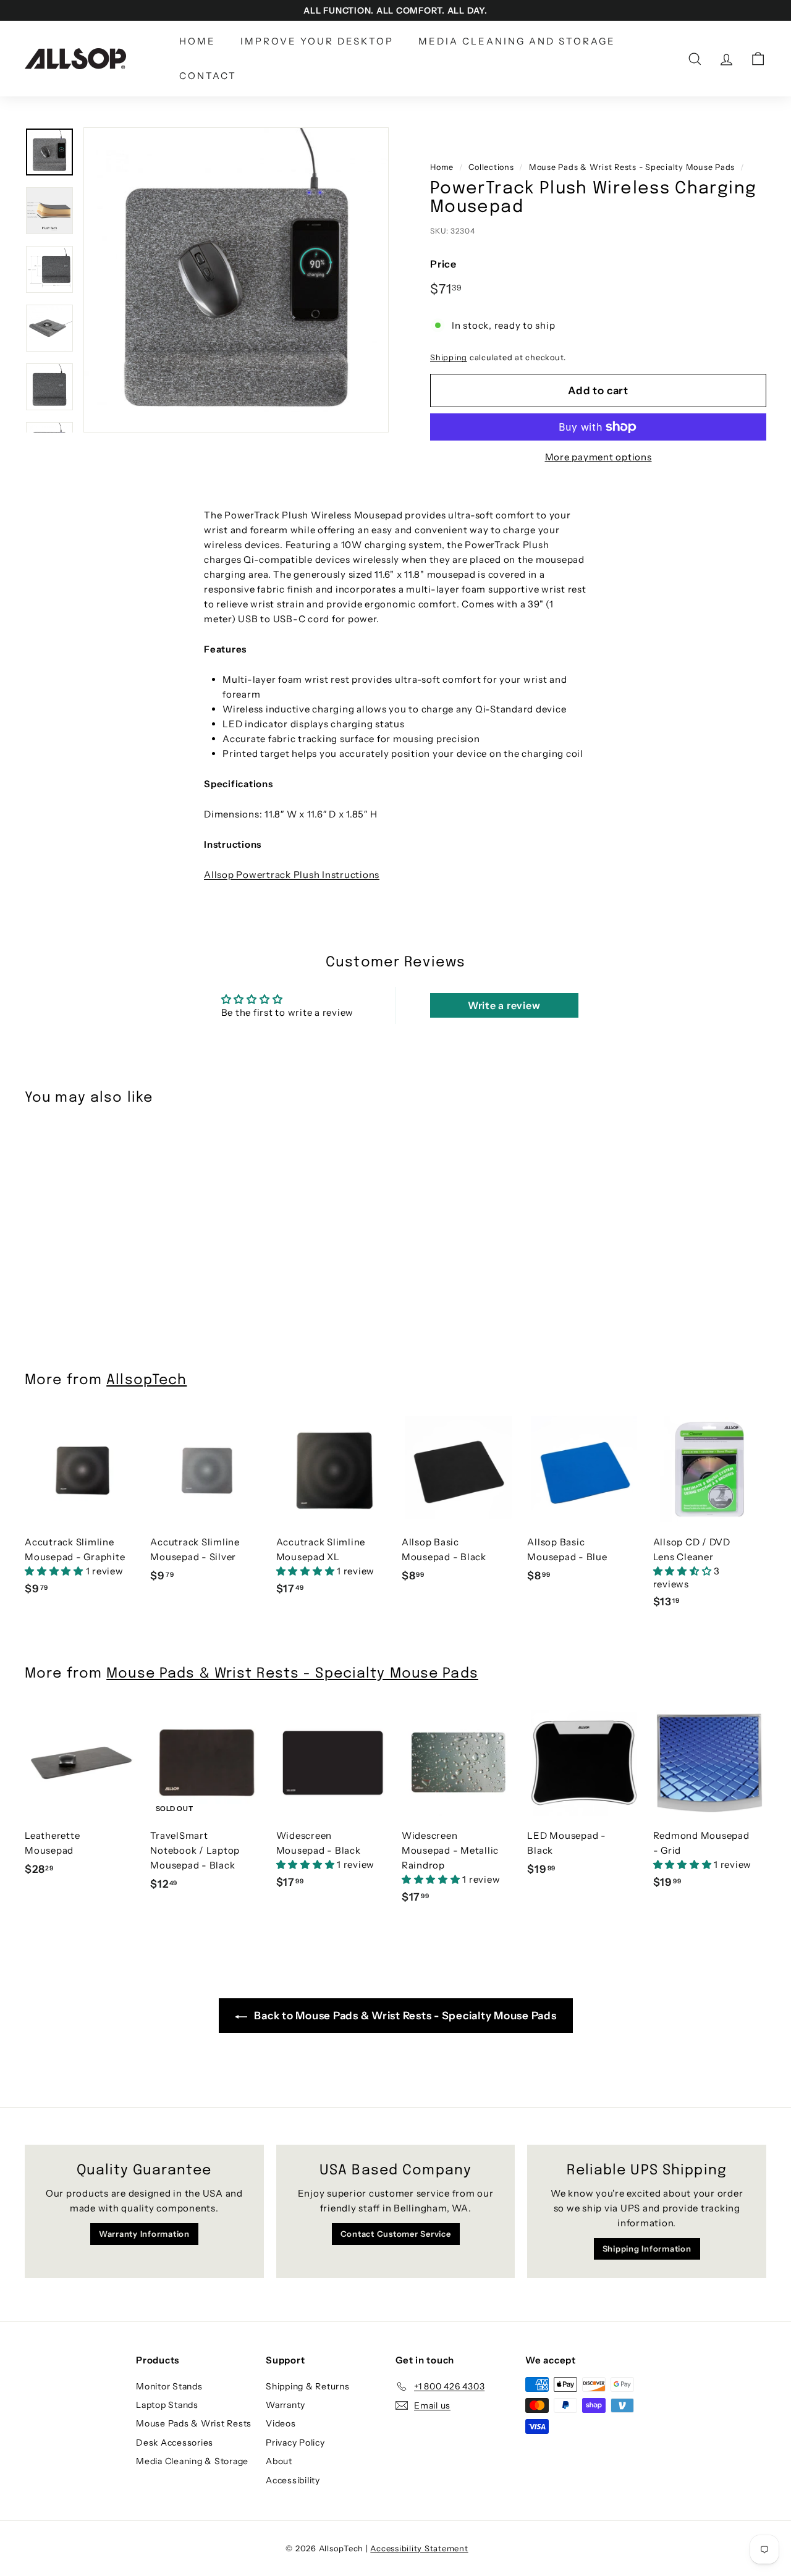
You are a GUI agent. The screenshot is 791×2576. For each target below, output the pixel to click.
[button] (55, 1571)
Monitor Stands (169, 2386)
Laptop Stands (167, 2405)
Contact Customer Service (396, 2234)
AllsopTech (146, 1380)
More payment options (599, 457)
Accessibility (293, 2480)
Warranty (286, 2405)
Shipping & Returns (308, 2386)
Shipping (449, 357)
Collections (491, 167)
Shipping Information (647, 2249)
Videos (281, 2423)
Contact (208, 76)
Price (443, 264)
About (279, 2461)
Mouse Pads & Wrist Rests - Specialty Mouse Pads (632, 167)
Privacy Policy (295, 2443)
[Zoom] (236, 280)
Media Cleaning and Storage (517, 41)
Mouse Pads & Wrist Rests (194, 2423)
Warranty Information (144, 2234)
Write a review (504, 1005)
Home (197, 41)
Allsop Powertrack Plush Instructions (292, 875)
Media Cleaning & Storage (192, 2461)
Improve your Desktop (317, 41)
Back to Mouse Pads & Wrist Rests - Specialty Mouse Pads (404, 2016)
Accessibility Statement (419, 2548)
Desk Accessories (175, 2443)
